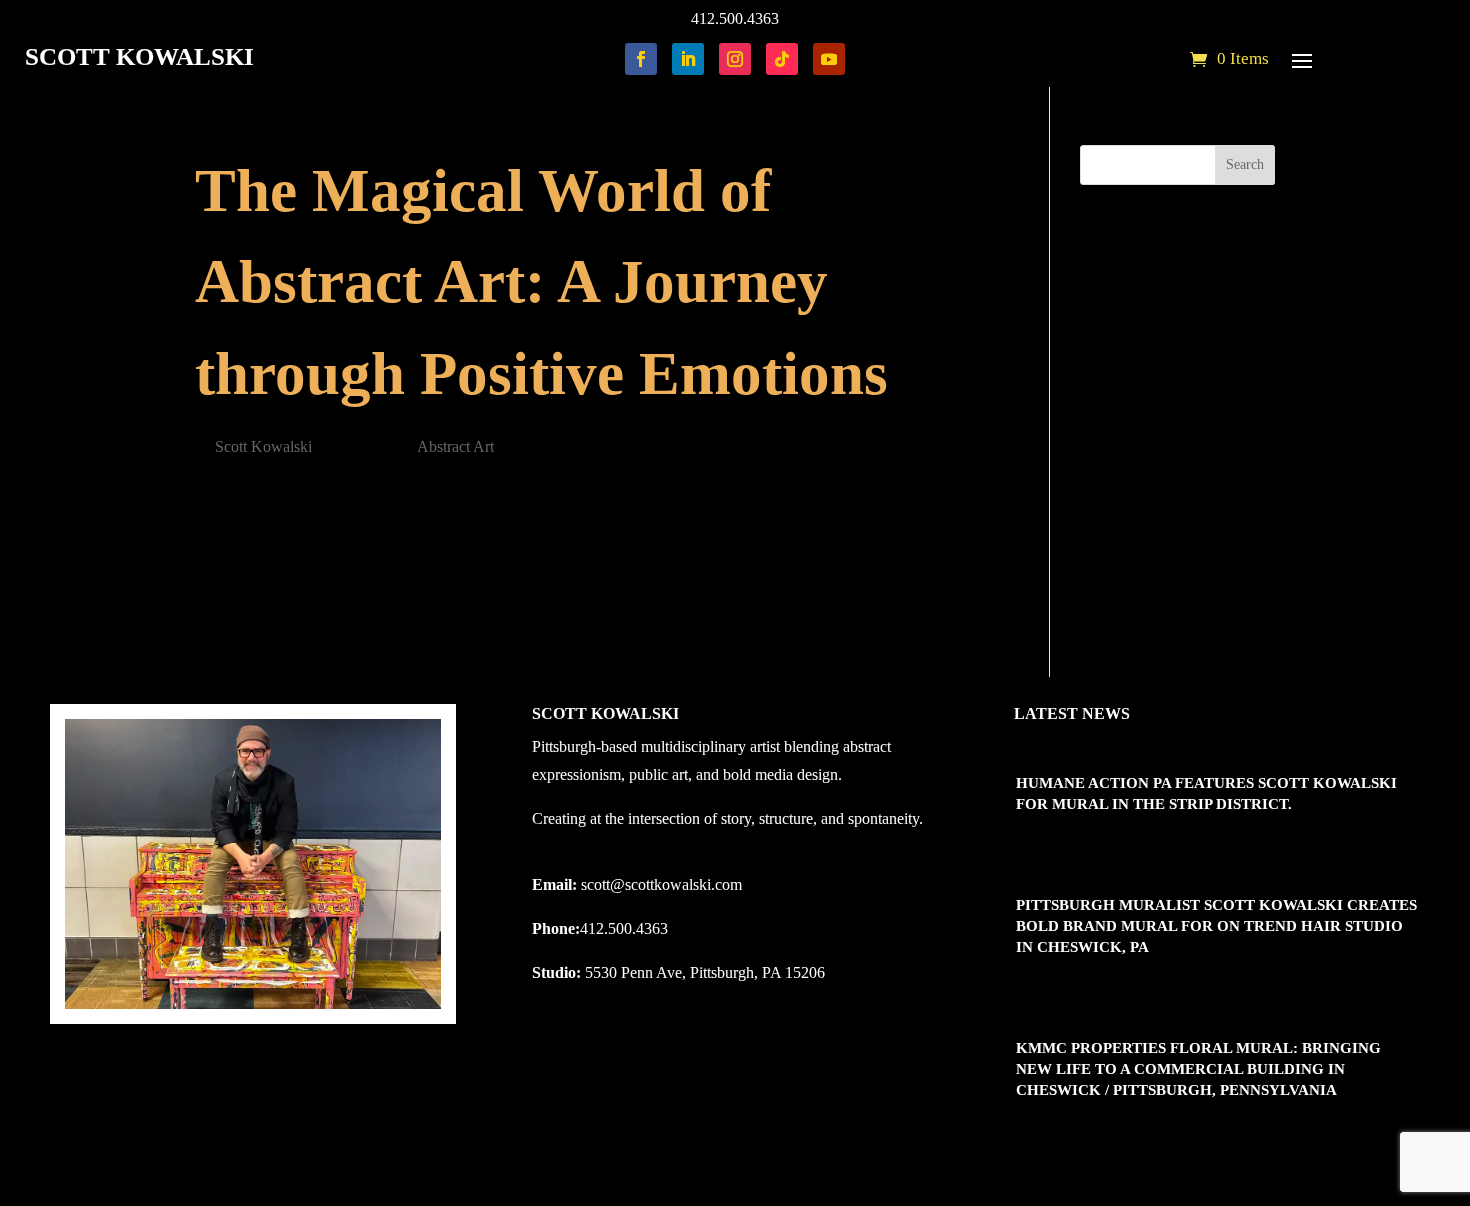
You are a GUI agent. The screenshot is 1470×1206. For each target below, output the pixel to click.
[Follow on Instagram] (735, 59)
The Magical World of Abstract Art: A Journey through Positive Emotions (541, 282)
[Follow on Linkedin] (688, 59)
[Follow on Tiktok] (782, 59)
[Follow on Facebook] (641, 59)
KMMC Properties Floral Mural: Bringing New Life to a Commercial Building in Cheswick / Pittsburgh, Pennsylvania (1198, 1069)
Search (1245, 164)
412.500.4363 (735, 18)
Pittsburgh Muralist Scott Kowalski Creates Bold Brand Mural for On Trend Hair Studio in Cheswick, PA (1216, 926)
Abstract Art (455, 446)
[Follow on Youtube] (829, 59)
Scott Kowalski (263, 446)
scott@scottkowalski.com (661, 884)
